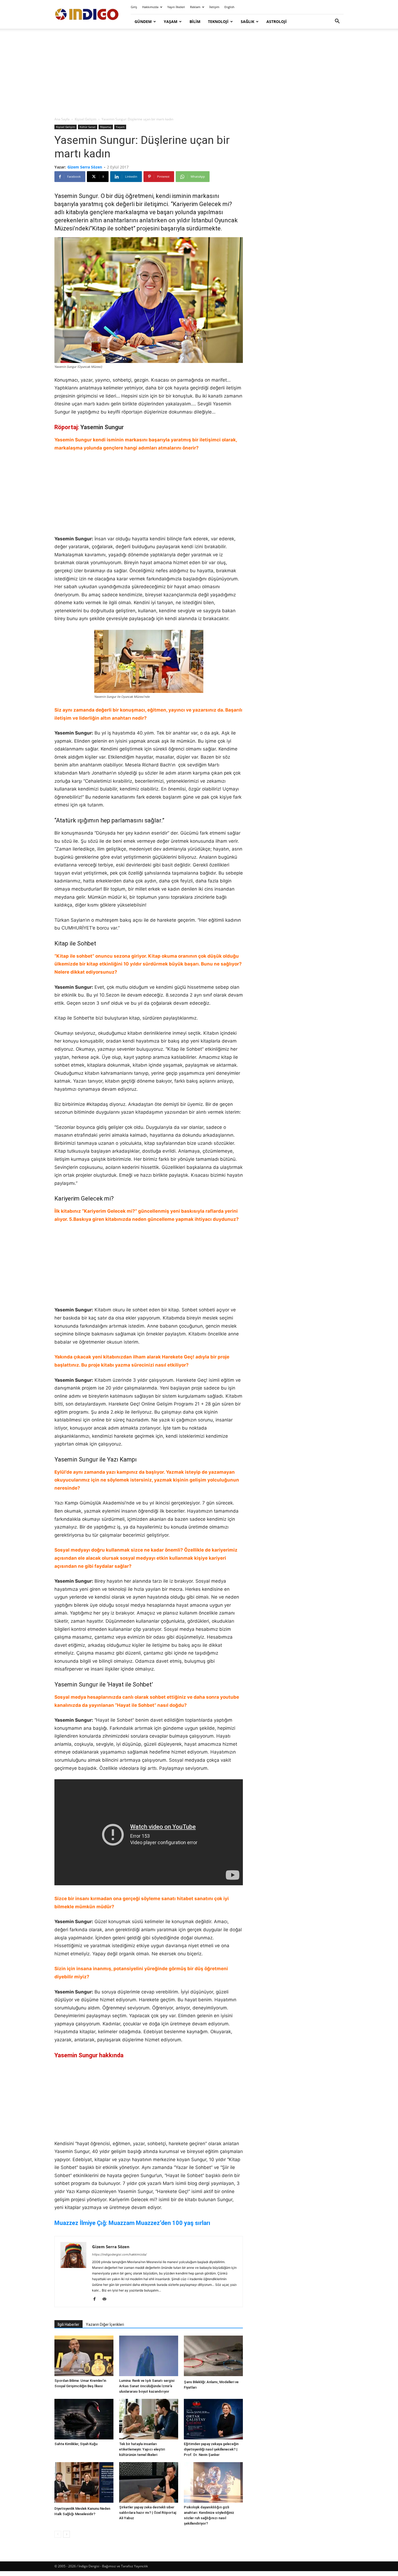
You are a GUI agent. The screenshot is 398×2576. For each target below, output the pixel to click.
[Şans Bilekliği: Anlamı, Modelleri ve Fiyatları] (213, 2357)
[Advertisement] (199, 73)
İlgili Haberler (68, 2324)
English (229, 7)
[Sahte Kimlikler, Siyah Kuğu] (84, 2419)
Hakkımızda (150, 7)
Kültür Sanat (88, 127)
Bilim (195, 22)
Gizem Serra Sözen (85, 167)
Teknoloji (218, 22)
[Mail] (106, 2299)
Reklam (195, 7)
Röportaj (106, 127)
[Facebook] (97, 2299)
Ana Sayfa (62, 119)
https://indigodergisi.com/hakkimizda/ (119, 2254)
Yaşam (171, 22)
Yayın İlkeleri (176, 7)
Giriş (134, 7)
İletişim (214, 7)
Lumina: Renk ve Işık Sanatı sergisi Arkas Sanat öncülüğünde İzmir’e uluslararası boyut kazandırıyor (147, 2386)
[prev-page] (58, 2534)
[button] (337, 22)
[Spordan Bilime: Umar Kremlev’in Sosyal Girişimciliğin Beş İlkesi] (84, 2356)
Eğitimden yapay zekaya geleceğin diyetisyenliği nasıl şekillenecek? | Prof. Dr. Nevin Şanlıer (211, 2449)
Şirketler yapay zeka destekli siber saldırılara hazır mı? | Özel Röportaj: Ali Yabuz (148, 2513)
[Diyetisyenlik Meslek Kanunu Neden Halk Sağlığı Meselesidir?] (84, 2483)
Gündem (143, 22)
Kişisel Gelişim (86, 119)
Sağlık (247, 22)
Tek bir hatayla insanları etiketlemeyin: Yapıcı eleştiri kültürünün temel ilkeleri (142, 2449)
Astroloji (277, 22)
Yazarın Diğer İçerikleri (105, 2324)
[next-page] (66, 2534)
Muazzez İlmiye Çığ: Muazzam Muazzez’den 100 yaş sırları (132, 2223)
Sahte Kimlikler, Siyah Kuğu (76, 2444)
